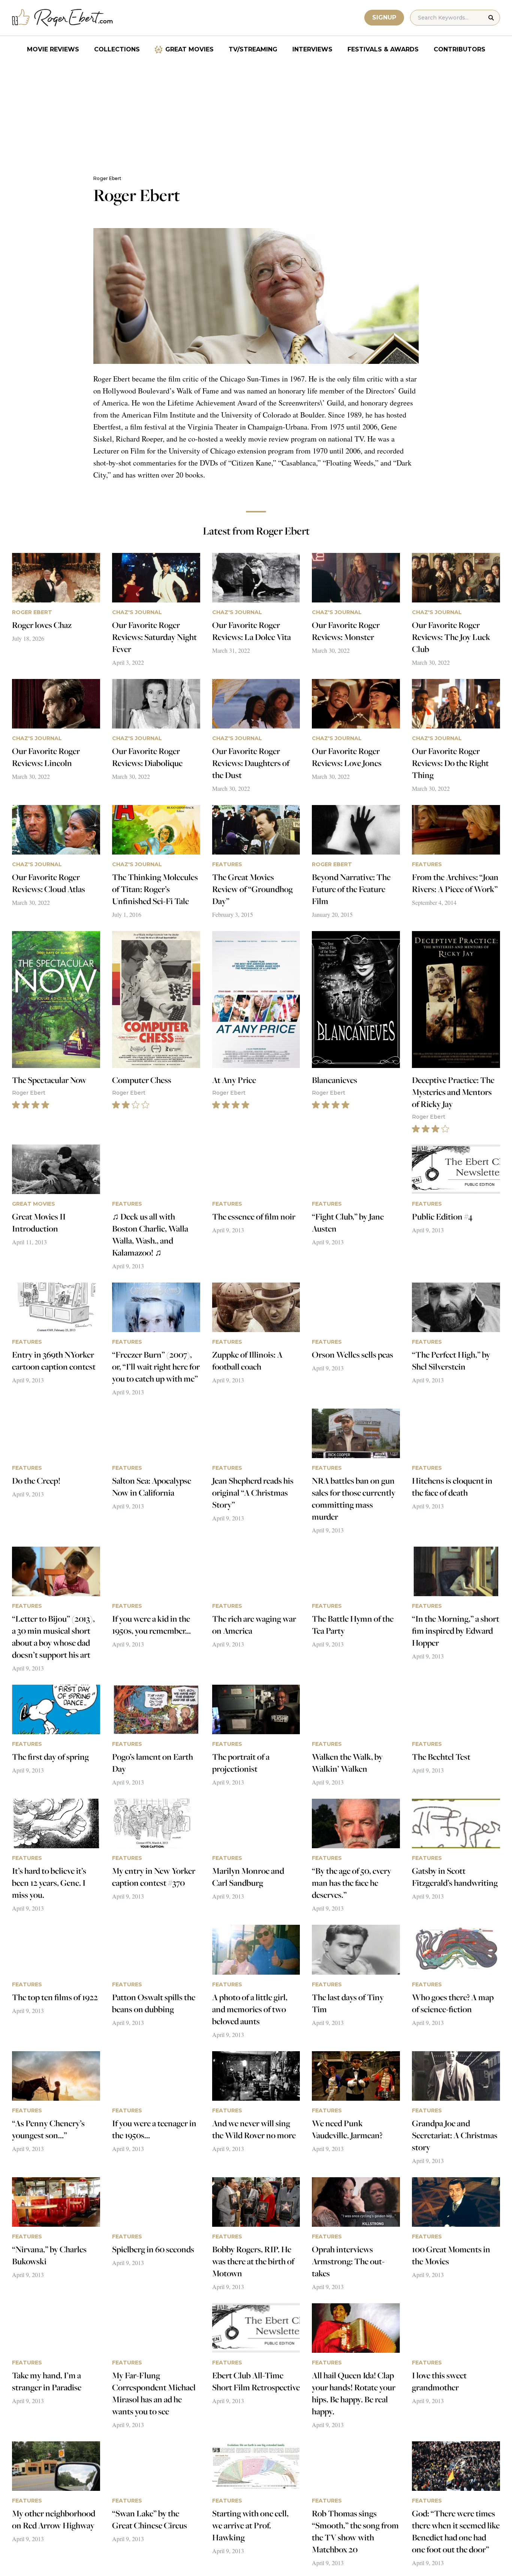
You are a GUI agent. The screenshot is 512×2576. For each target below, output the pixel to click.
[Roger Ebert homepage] (63, 18)
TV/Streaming (253, 49)
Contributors (460, 49)
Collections (117, 49)
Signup (384, 17)
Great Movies (189, 49)
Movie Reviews (53, 49)
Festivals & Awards (383, 49)
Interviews (312, 49)
